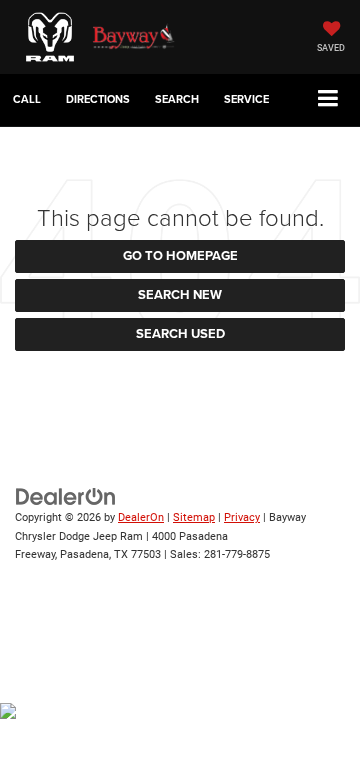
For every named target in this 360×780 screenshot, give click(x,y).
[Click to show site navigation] (328, 99)
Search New (180, 294)
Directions (98, 99)
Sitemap (194, 517)
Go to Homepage (180, 255)
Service (246, 99)
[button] (27, 99)
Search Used (180, 333)
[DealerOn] (66, 496)
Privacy (242, 517)
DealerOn (141, 517)
